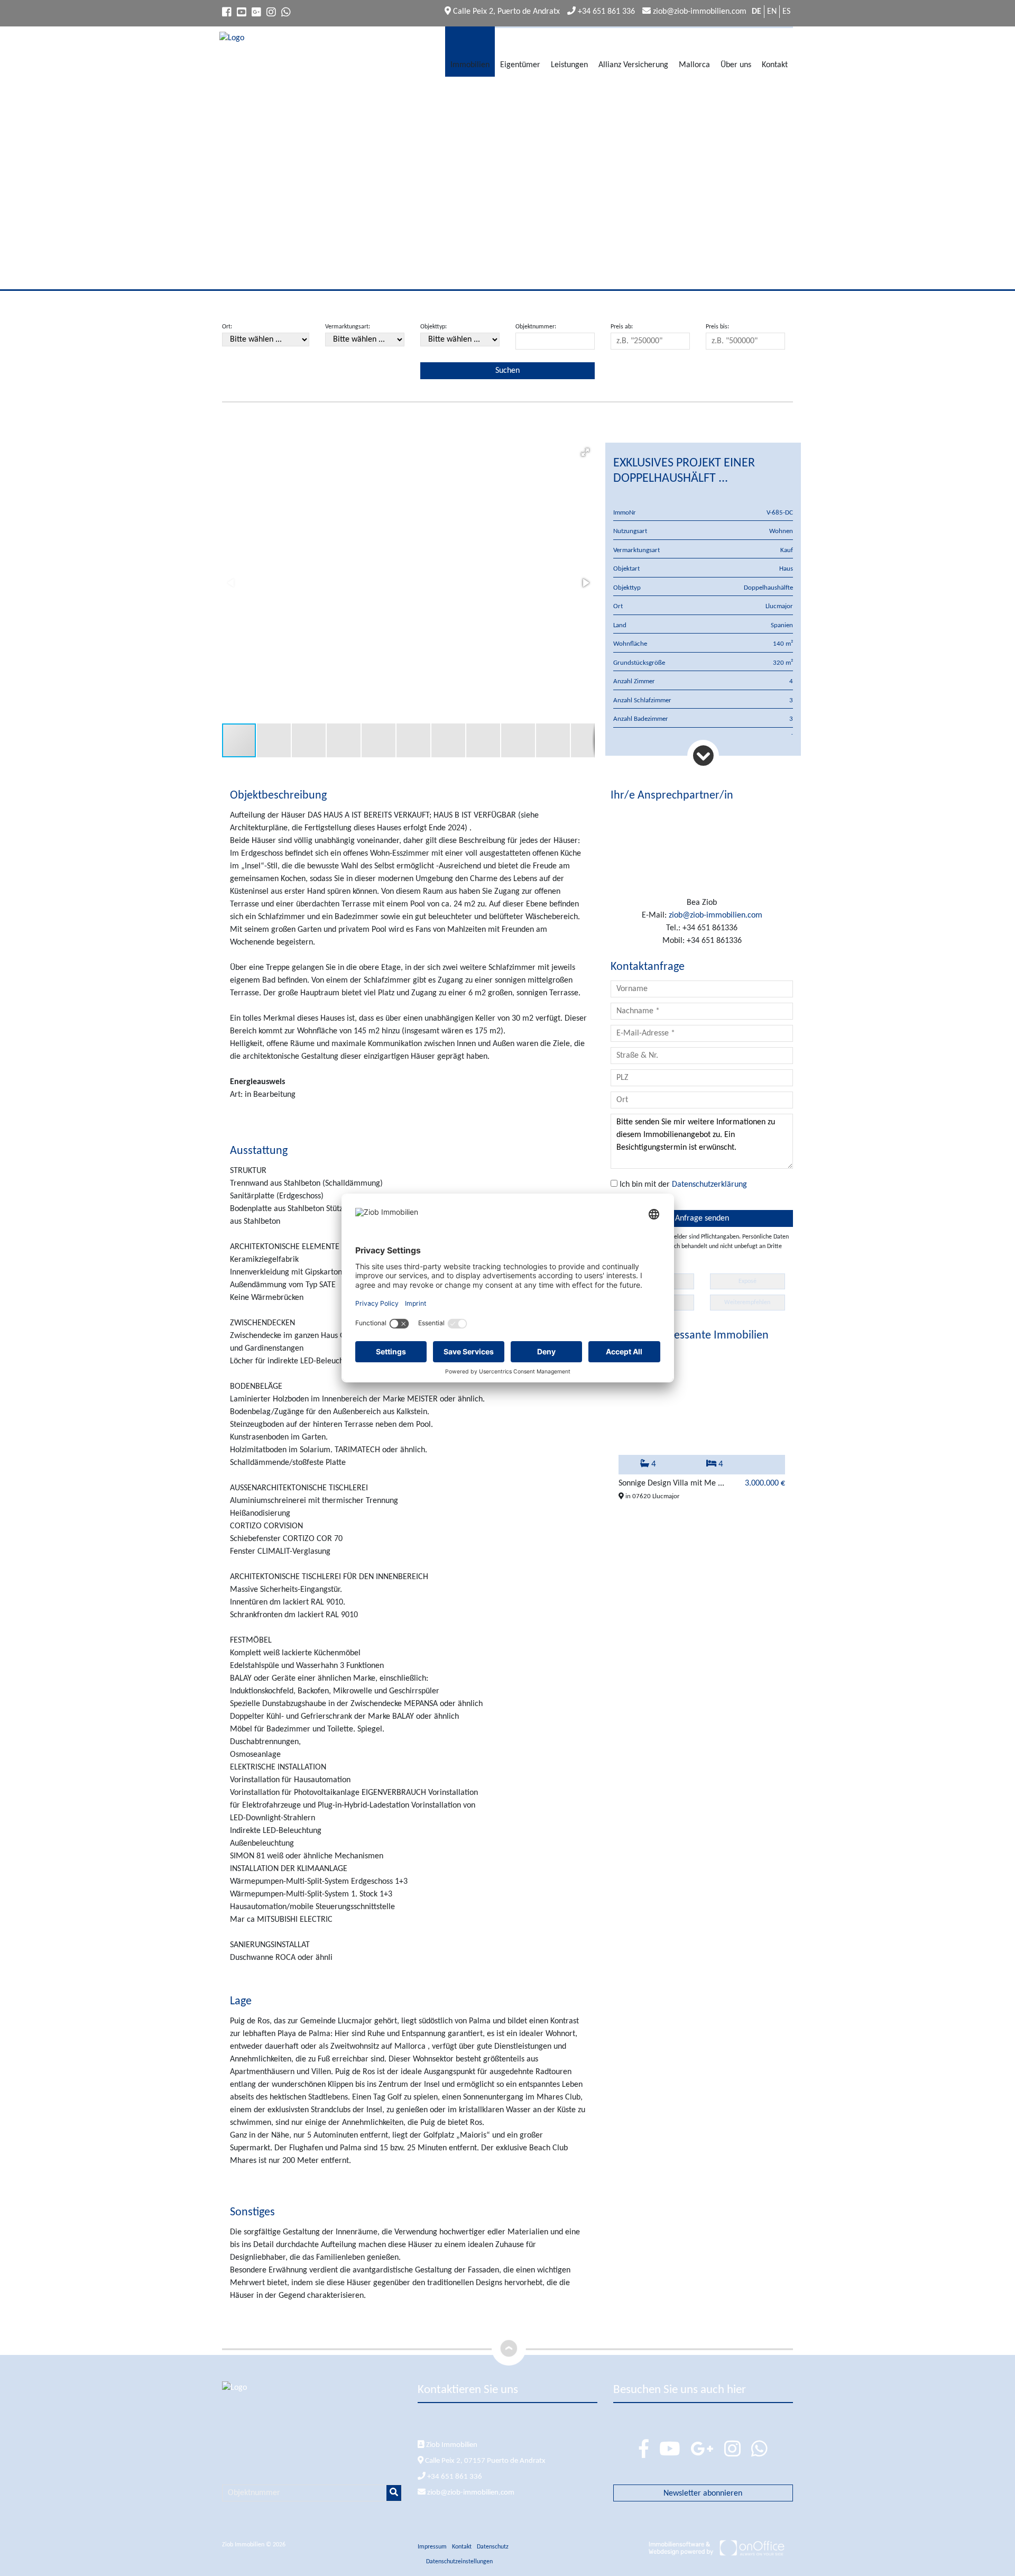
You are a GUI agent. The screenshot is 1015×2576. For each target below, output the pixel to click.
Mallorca (694, 65)
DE (756, 12)
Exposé (748, 1281)
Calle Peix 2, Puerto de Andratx (505, 12)
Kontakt (775, 65)
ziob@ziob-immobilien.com (699, 12)
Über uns (736, 65)
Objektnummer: (536, 327)
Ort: (227, 327)
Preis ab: (622, 327)
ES (786, 12)
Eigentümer (520, 65)
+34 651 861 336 (605, 12)
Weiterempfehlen (747, 1303)
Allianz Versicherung (633, 65)
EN (772, 12)
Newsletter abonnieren (703, 2494)
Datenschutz (493, 2547)
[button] (585, 452)
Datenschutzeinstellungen (459, 2562)
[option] (702, 1427)
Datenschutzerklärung (709, 1185)
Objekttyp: (433, 327)
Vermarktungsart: (348, 327)
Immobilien (470, 65)
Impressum (432, 2547)
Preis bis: (717, 327)
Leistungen (569, 65)
